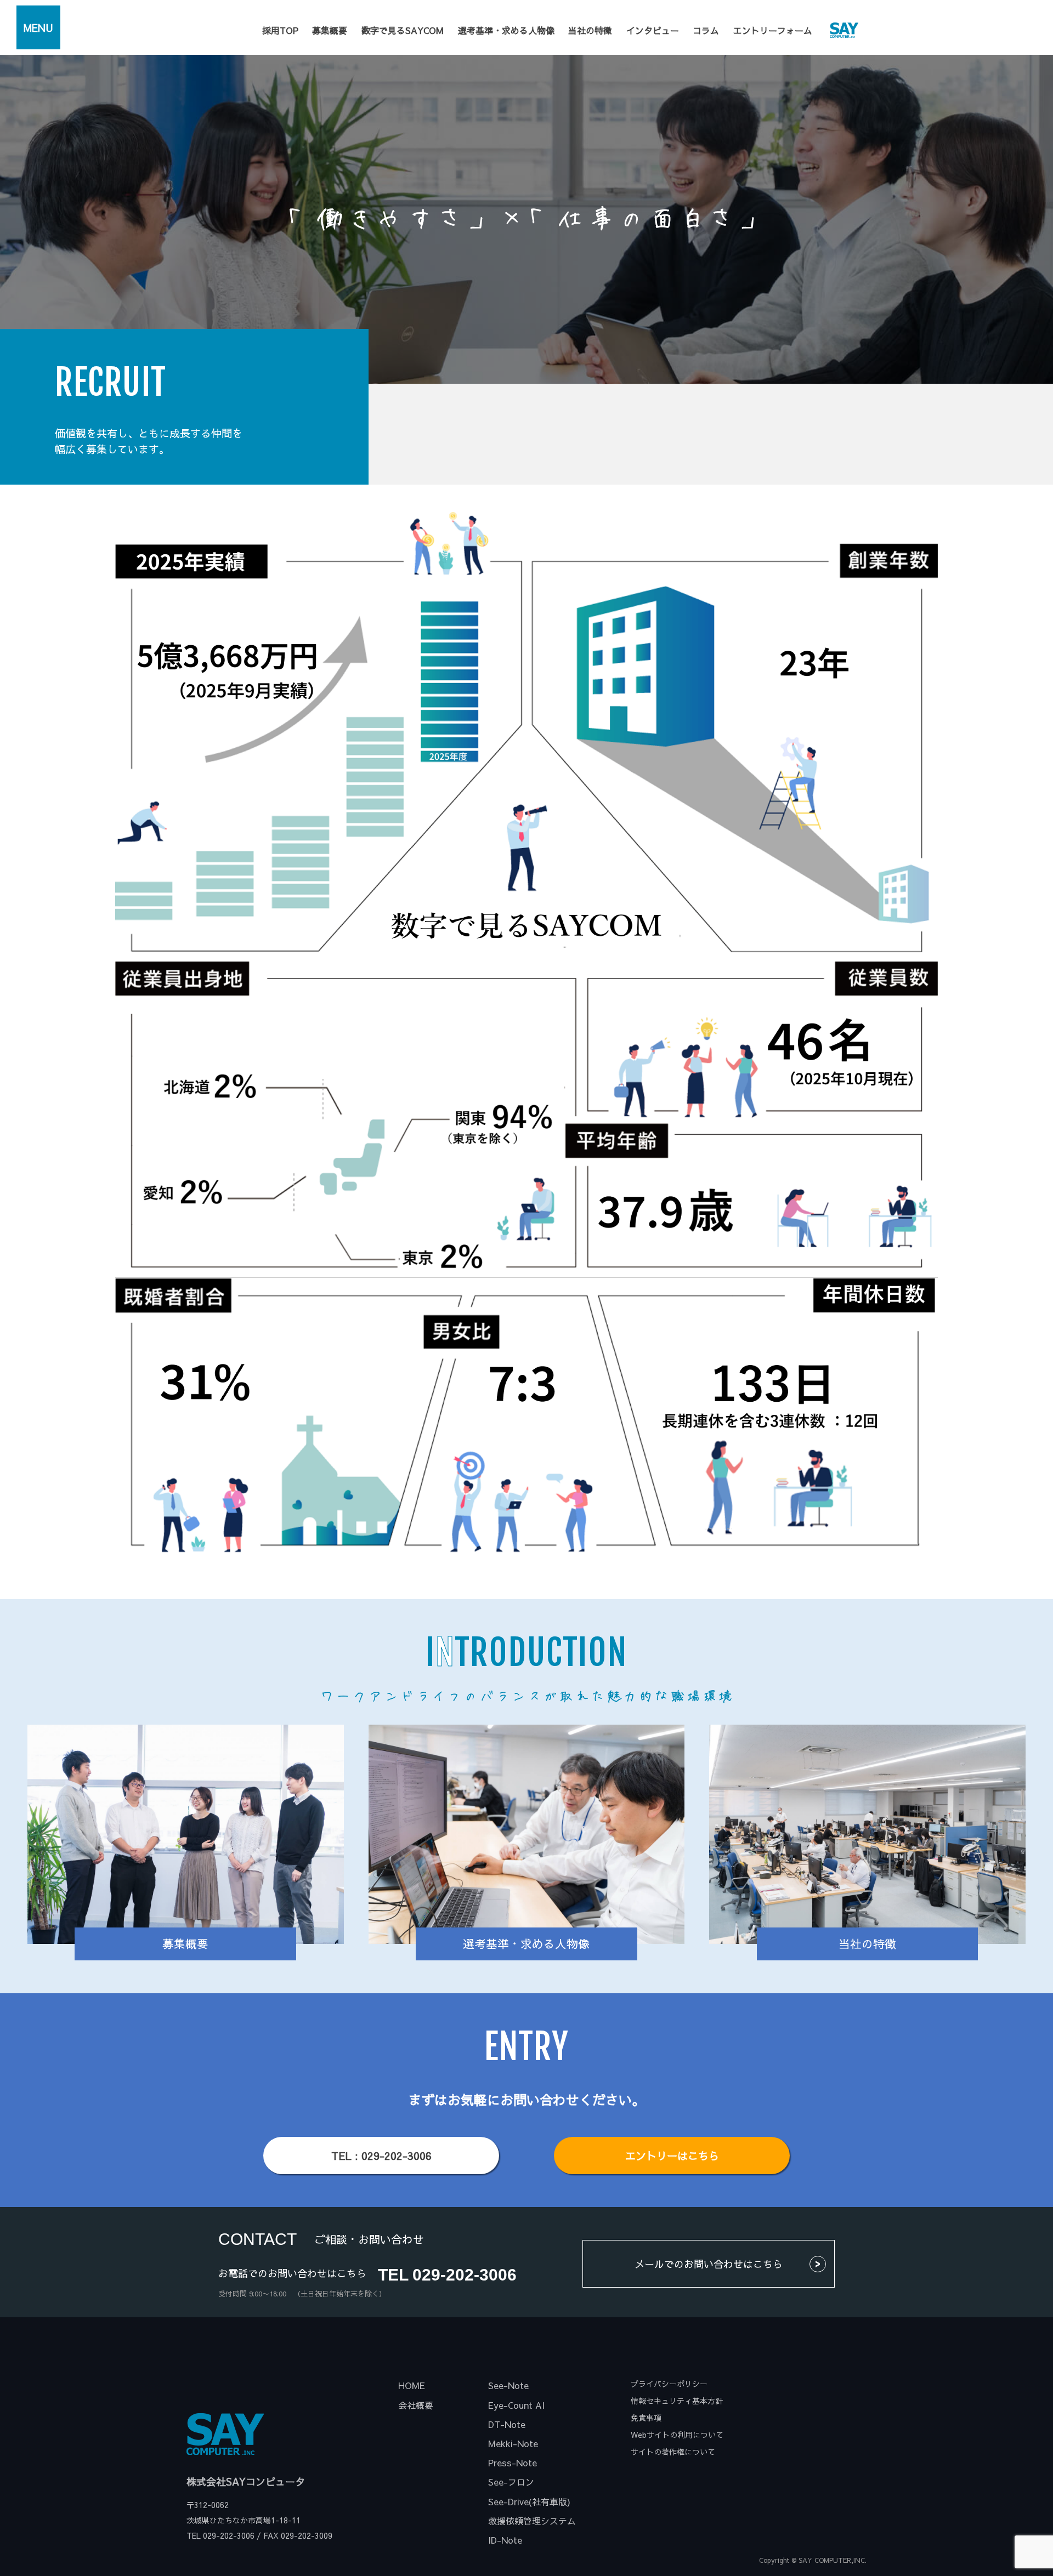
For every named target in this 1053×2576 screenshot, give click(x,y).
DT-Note (507, 2424)
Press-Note (513, 2463)
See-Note (508, 2385)
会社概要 (416, 2405)
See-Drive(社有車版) (529, 2501)
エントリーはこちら (672, 2156)
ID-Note (505, 2540)
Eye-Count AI (516, 2405)
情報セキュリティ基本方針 (677, 2401)
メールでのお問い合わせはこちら (709, 2264)
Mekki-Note (513, 2443)
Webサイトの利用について (677, 2435)
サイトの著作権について (673, 2452)
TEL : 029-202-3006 (381, 2156)
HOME (412, 2385)
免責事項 (646, 2418)
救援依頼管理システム (532, 2521)
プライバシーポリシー (669, 2384)
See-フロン (511, 2482)
